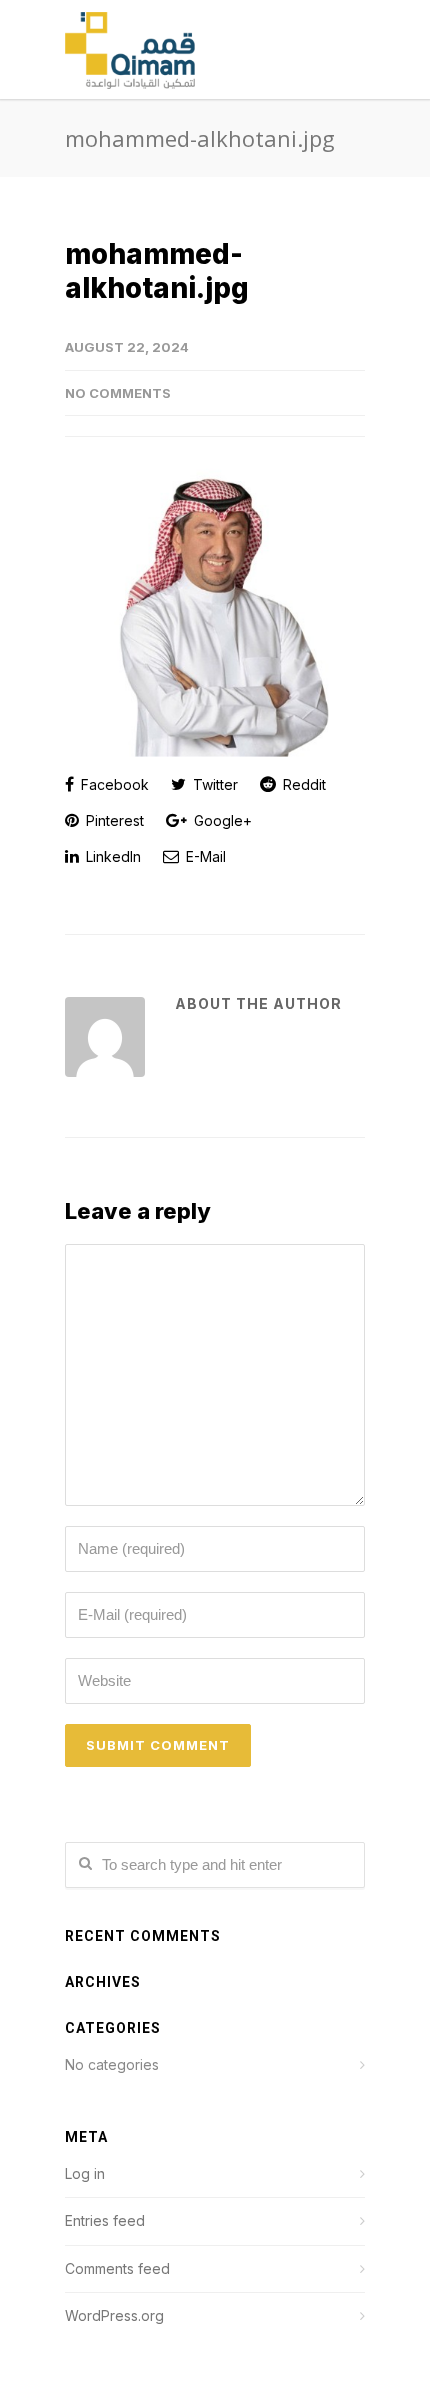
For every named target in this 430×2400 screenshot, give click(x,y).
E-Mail (204, 856)
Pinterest (113, 820)
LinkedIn (111, 856)
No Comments (118, 393)
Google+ (221, 820)
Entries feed (105, 2220)
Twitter (213, 784)
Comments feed (117, 2268)
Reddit (302, 784)
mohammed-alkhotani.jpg (157, 271)
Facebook (113, 784)
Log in (85, 2173)
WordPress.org (114, 2315)
